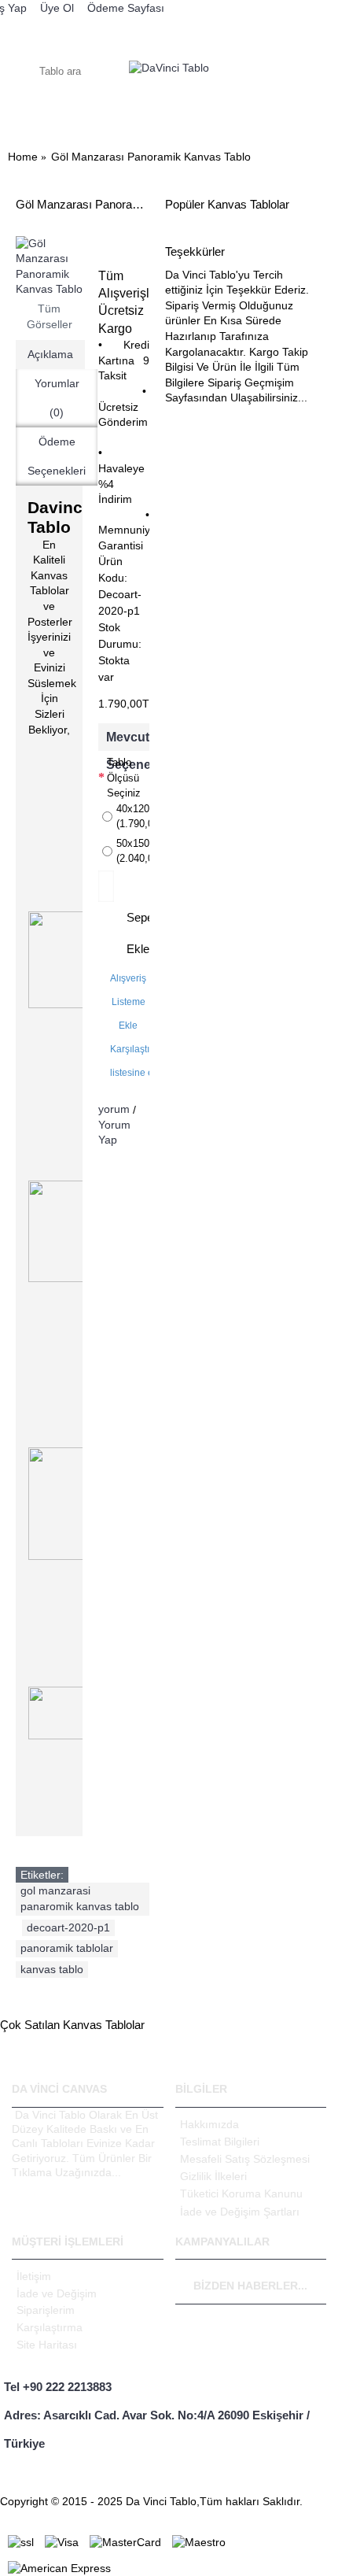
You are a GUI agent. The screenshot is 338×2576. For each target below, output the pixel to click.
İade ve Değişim (57, 2293)
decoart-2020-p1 (68, 1927)
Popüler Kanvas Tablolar (227, 204)
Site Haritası (47, 2345)
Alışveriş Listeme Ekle (128, 1002)
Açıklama (50, 354)
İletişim (34, 2276)
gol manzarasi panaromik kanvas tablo (80, 1898)
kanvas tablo (52, 1969)
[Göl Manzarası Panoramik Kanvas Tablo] (49, 267)
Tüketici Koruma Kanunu (241, 2193)
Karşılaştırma (50, 2327)
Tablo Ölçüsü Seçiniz (124, 778)
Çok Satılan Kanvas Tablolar (72, 2025)
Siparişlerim (46, 2310)
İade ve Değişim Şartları (240, 2212)
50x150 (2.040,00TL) (133, 851)
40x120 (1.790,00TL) (133, 817)
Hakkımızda (209, 2124)
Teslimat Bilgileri (220, 2142)
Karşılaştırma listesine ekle (138, 1061)
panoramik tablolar (67, 1948)
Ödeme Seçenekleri (57, 456)
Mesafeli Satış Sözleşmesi (245, 2159)
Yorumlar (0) (57, 398)
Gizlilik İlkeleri (213, 2176)
